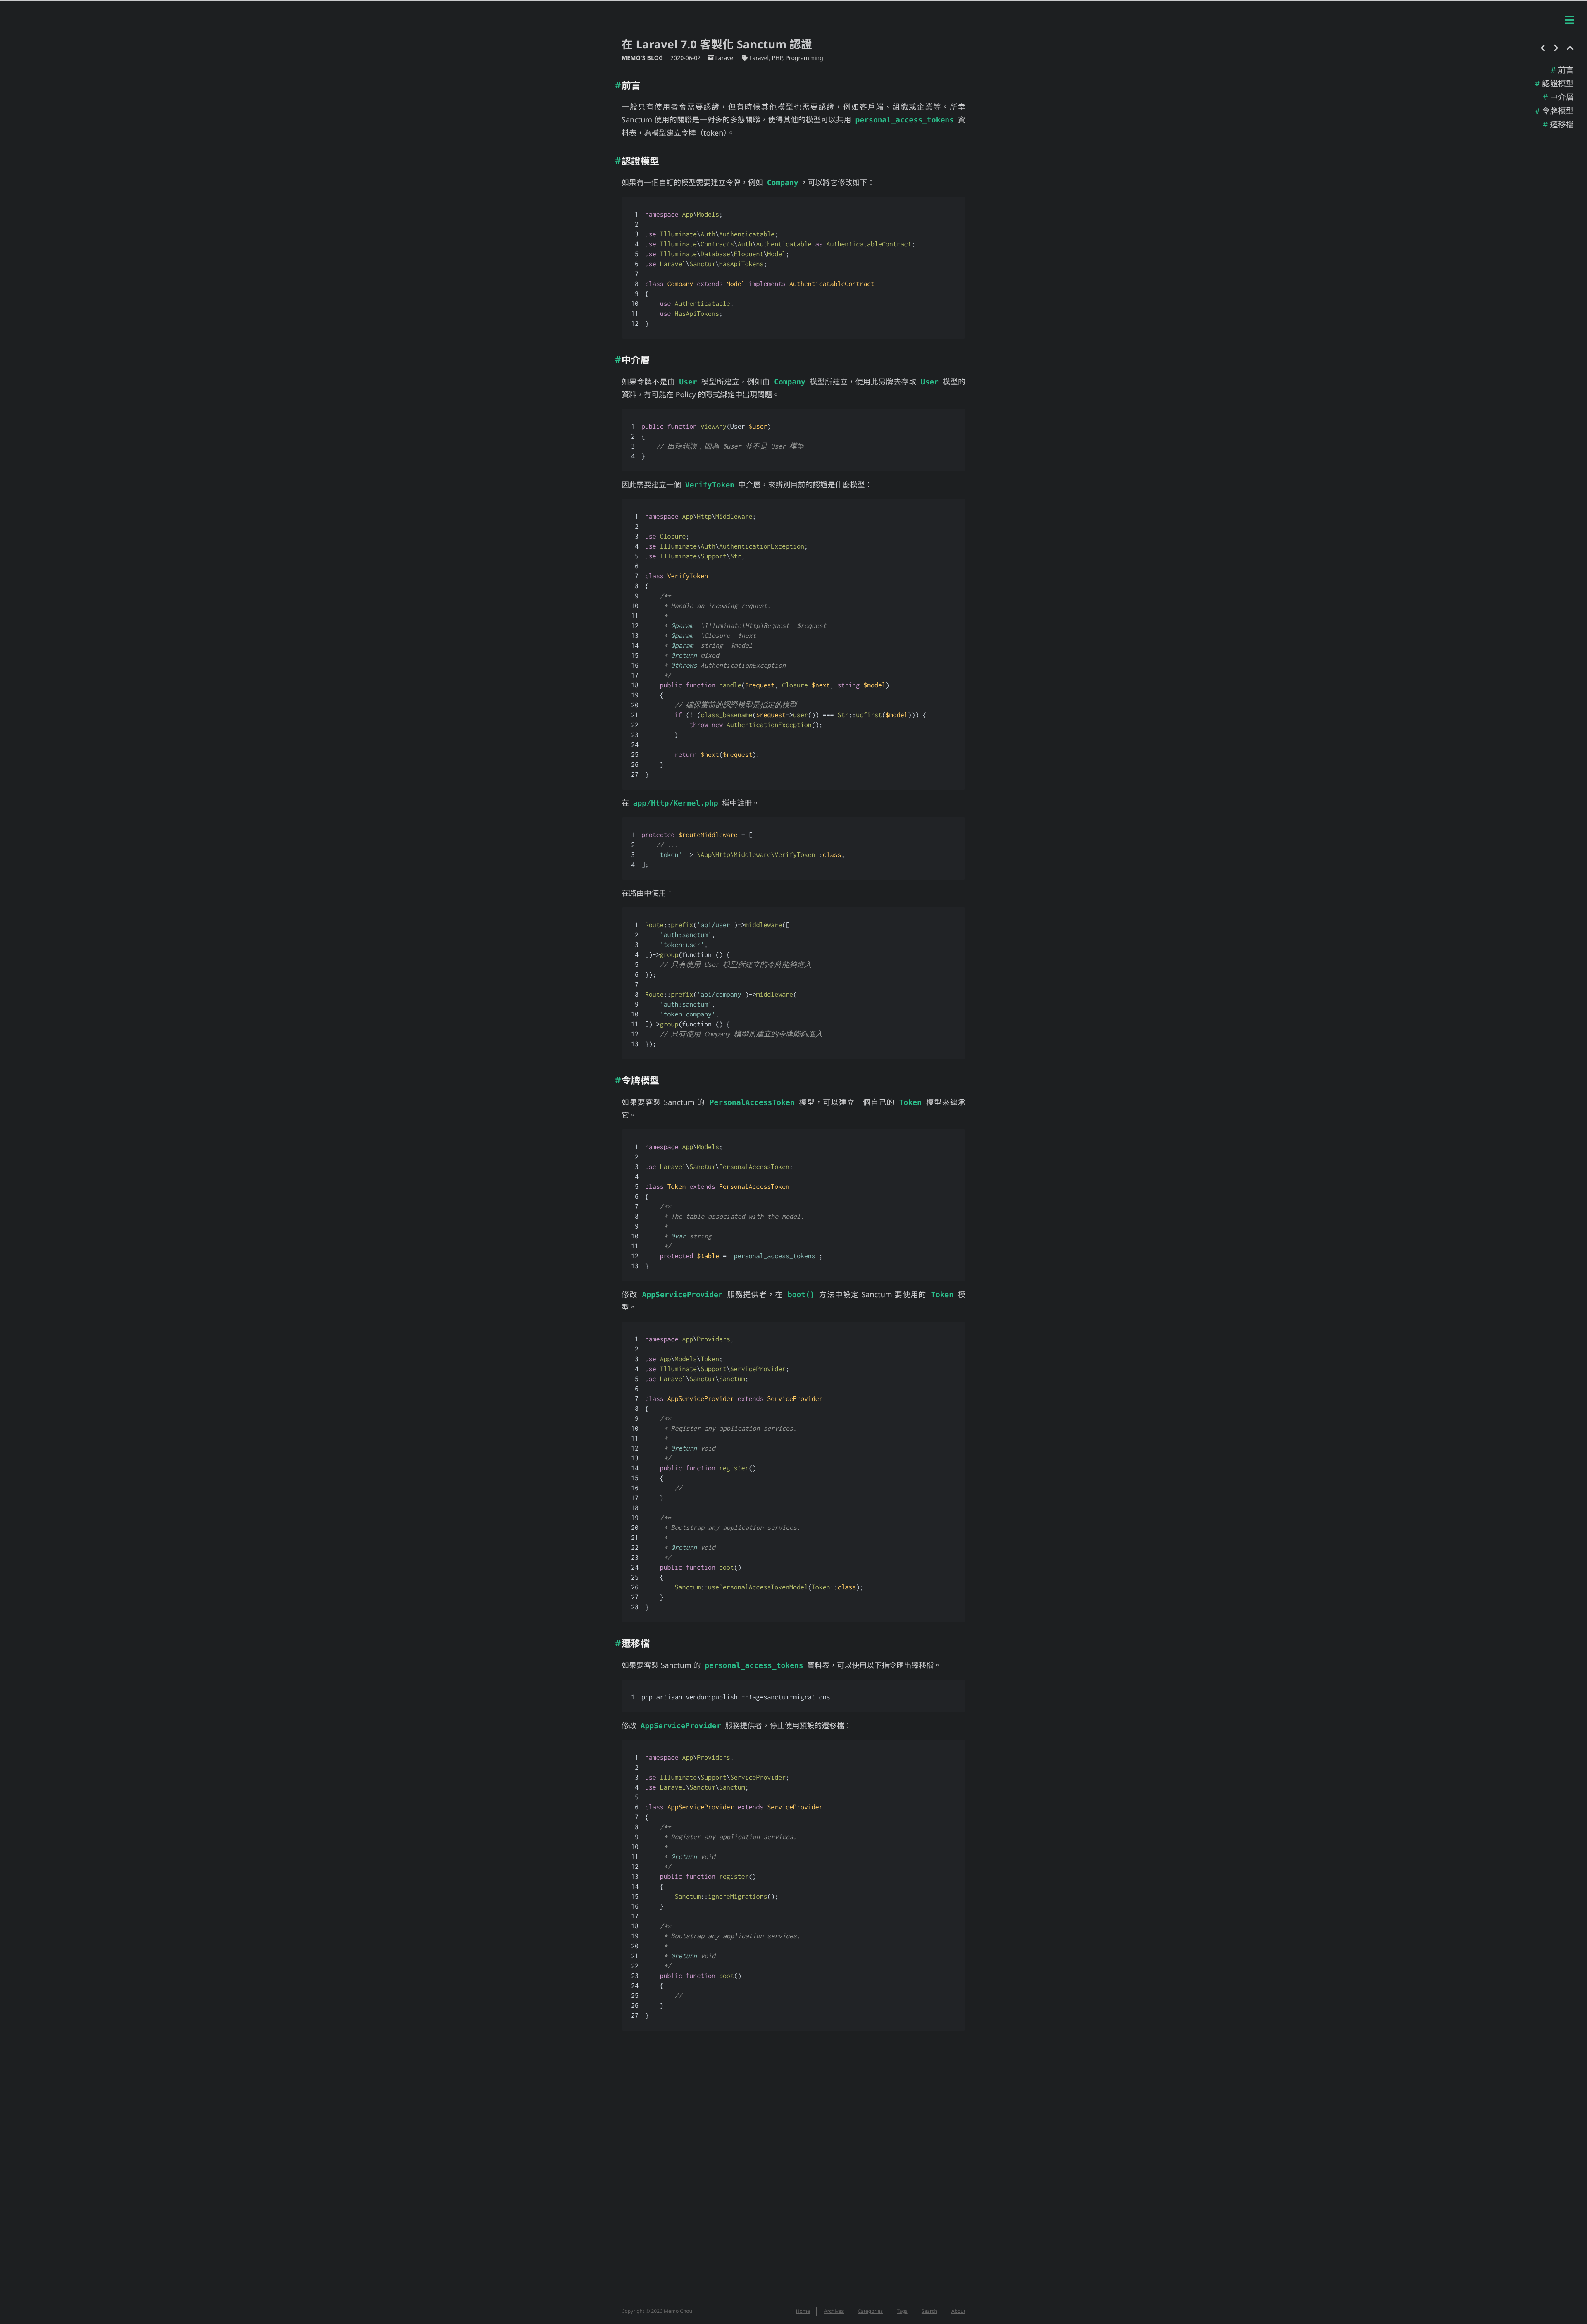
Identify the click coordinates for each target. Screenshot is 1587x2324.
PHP (777, 58)
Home (803, 2311)
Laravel (725, 58)
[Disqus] (793, 2173)
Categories (870, 2311)
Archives (834, 2311)
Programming (804, 58)
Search (929, 2311)
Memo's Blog (643, 58)
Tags (902, 2311)
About (958, 2311)
